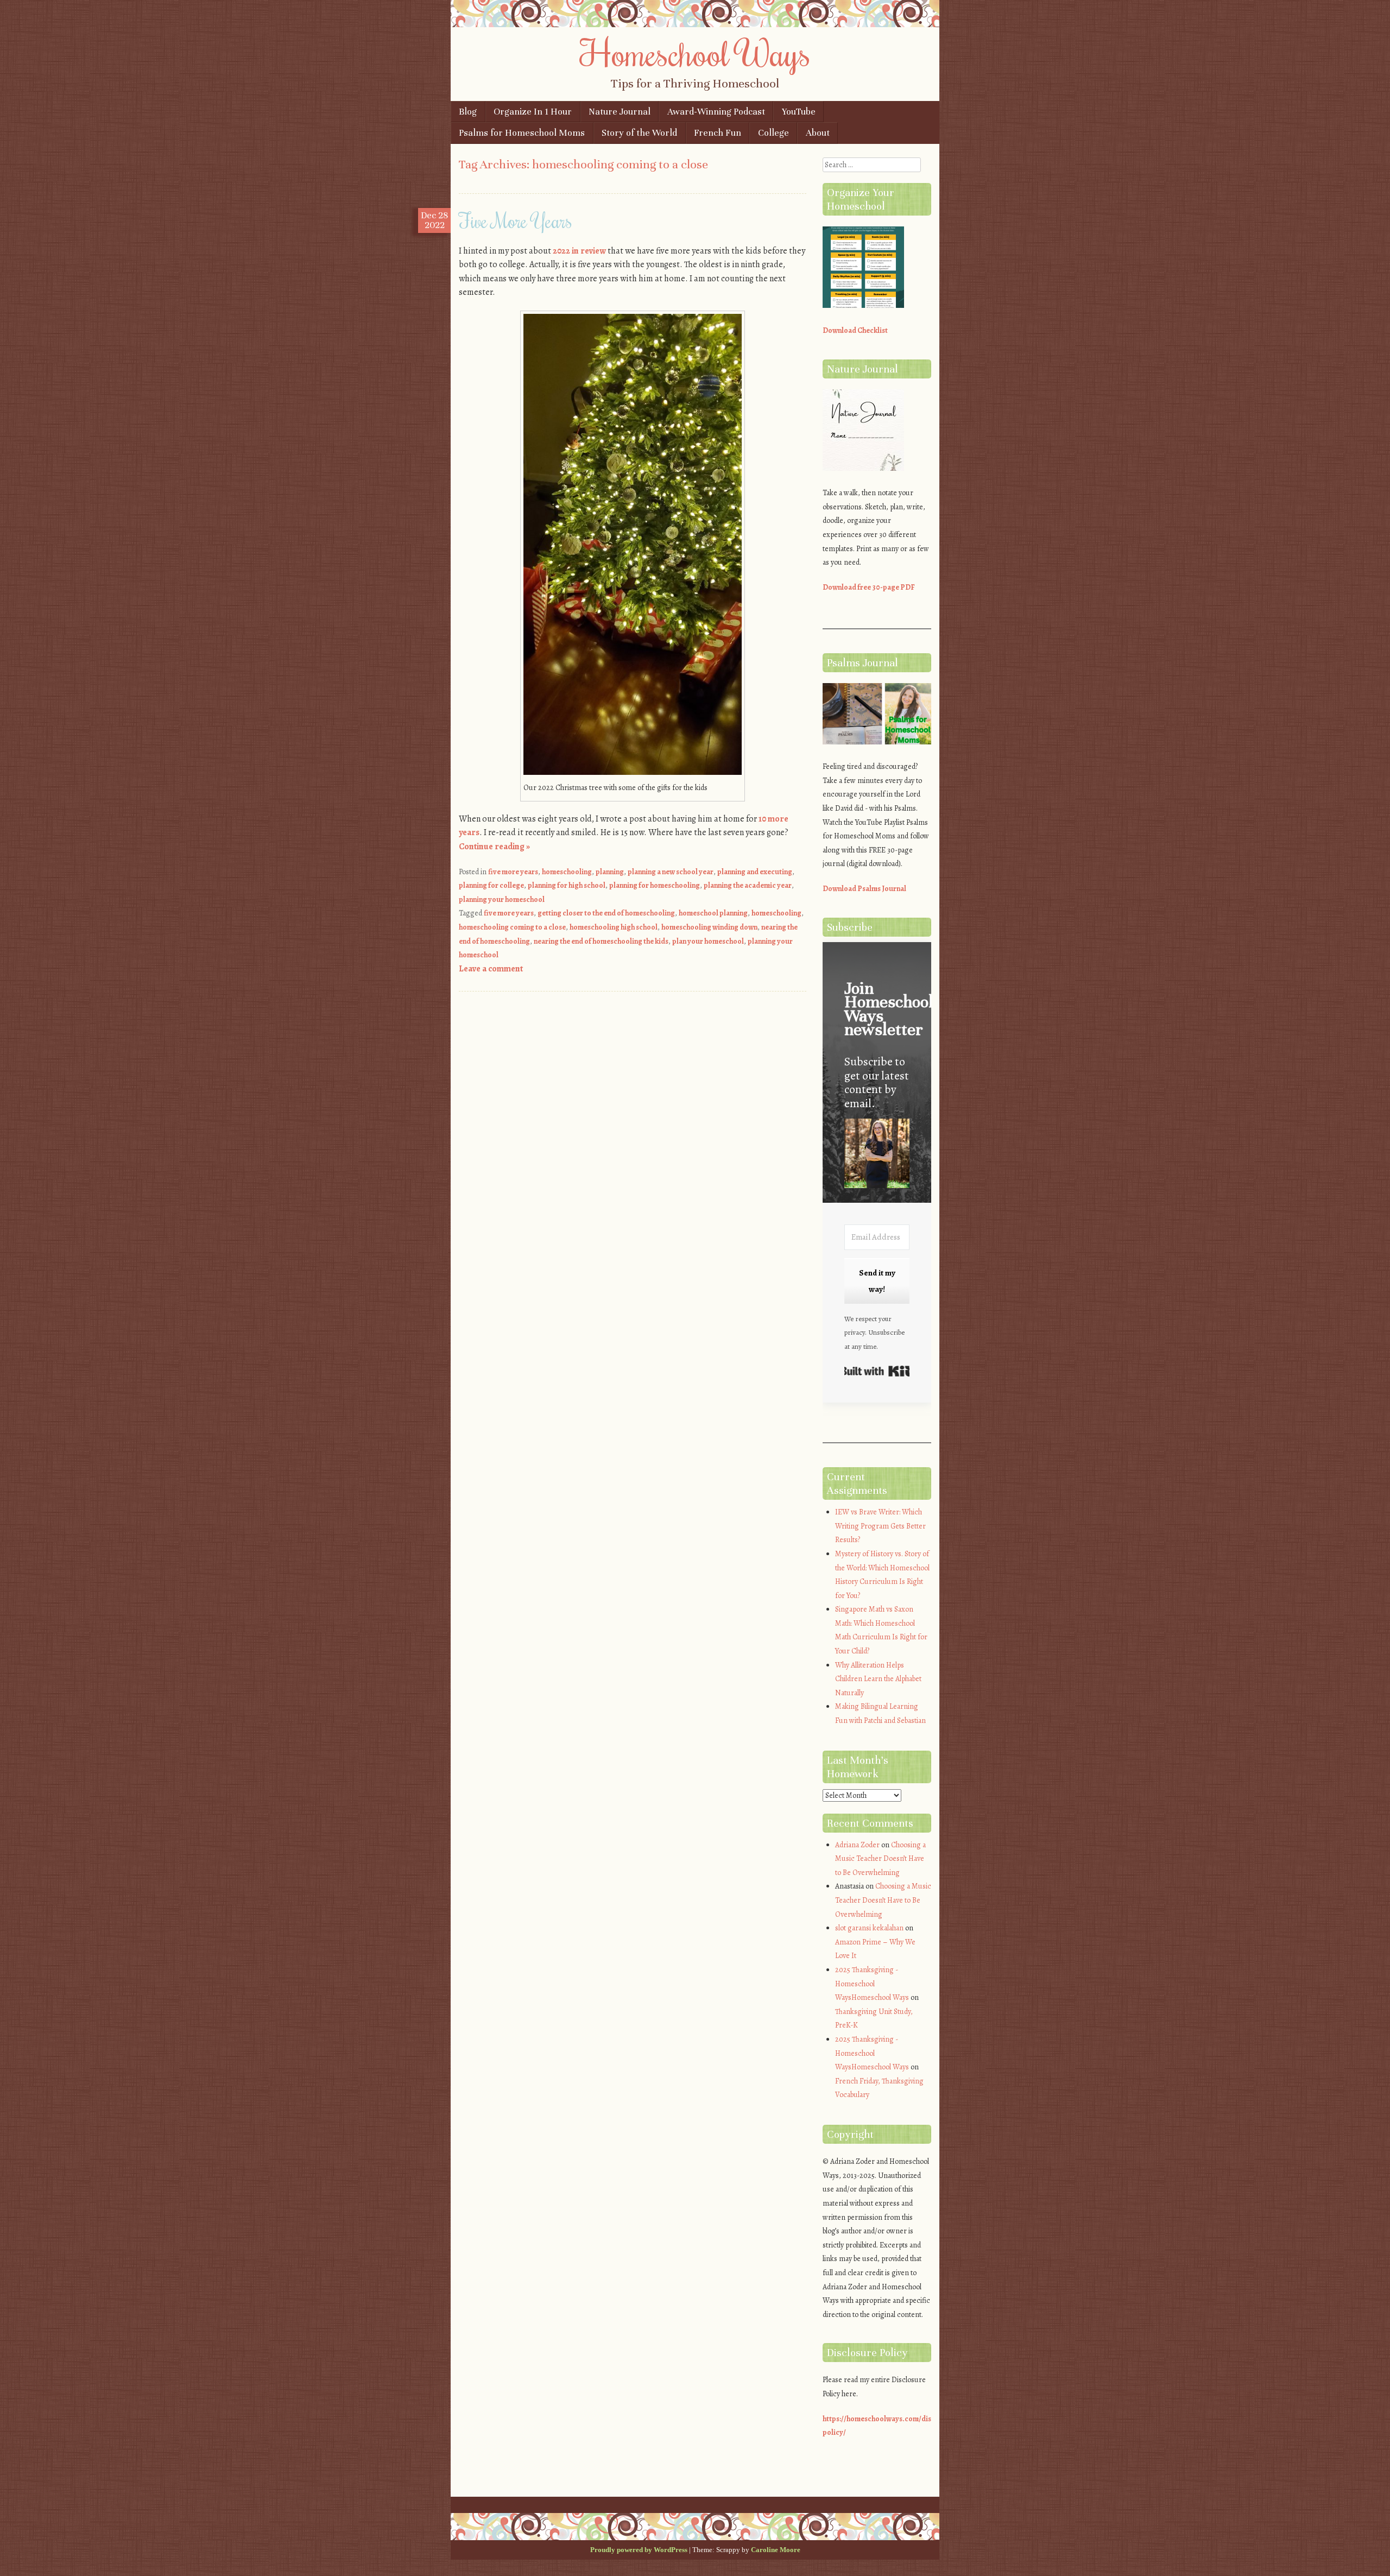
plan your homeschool (708, 941)
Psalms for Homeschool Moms (522, 133)
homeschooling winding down (709, 927)
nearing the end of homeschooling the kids (601, 941)
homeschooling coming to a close (512, 927)
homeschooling (567, 872)
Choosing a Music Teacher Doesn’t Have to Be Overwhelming (880, 1859)
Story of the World (639, 133)
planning (610, 872)
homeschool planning (713, 913)
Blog (468, 112)
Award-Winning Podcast (716, 112)
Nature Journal (620, 112)
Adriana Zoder (857, 1845)
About (818, 133)
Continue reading (494, 847)
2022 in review (579, 251)
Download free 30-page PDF (869, 587)
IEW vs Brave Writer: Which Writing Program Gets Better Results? (880, 1526)
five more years (513, 872)
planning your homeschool (502, 899)
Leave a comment (491, 969)
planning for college (491, 885)
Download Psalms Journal (864, 889)
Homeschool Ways (695, 53)
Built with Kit (877, 1371)
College (773, 133)
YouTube (799, 112)
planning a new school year (671, 872)
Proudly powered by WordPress (639, 2550)
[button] (877, 1155)
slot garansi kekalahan (869, 1928)
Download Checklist (855, 330)
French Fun (718, 133)
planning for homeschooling (655, 885)
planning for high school (567, 885)
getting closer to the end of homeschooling (606, 913)
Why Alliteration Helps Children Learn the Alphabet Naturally (878, 1679)
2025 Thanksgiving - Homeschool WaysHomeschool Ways (872, 1984)
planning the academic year (748, 885)
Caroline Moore (776, 2550)
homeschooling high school (614, 927)
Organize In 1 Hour (533, 112)
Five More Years (516, 220)
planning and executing (755, 872)
